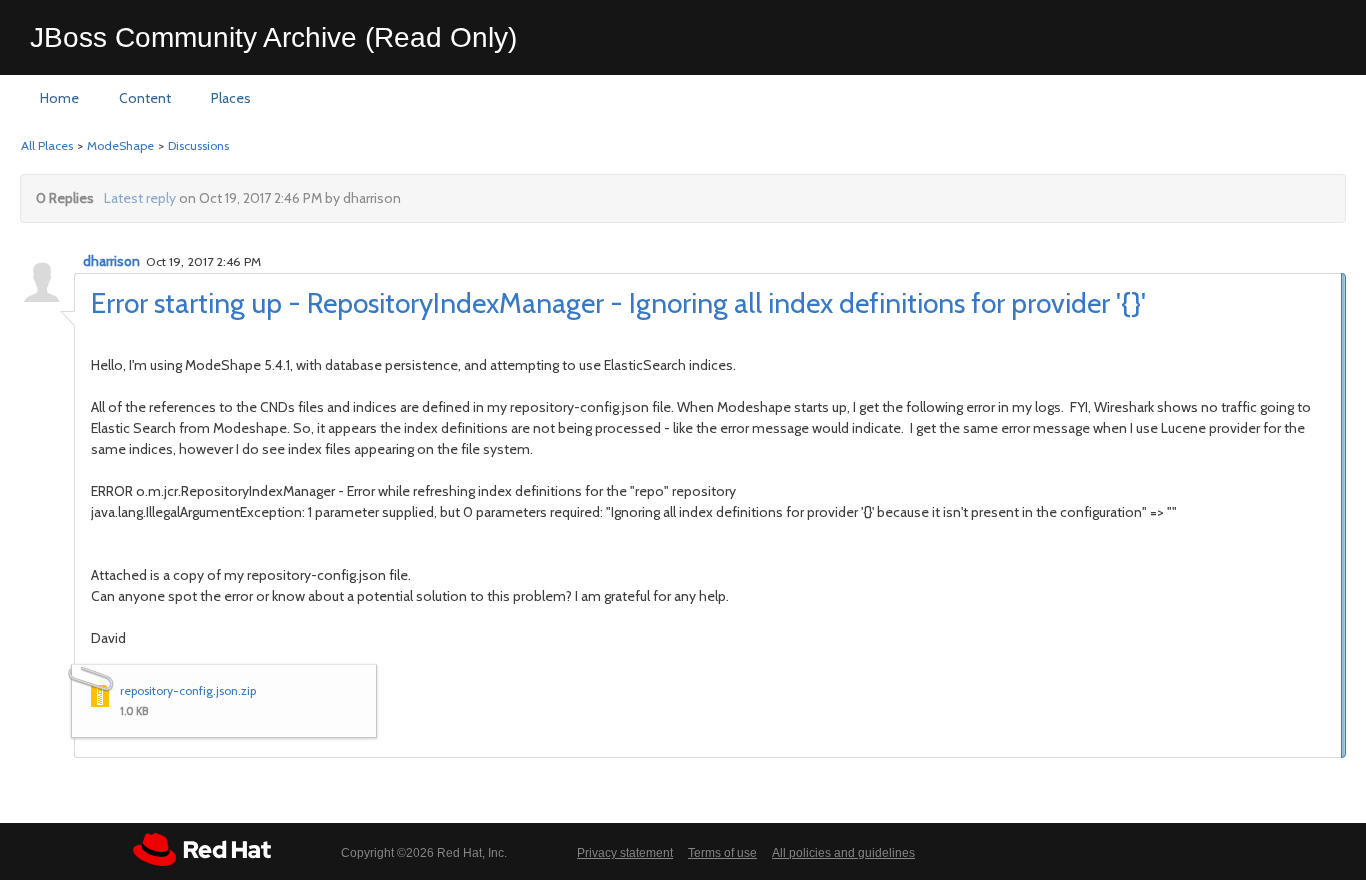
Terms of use (722, 853)
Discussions (198, 145)
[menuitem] (59, 99)
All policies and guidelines (843, 853)
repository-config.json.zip (188, 690)
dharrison (111, 261)
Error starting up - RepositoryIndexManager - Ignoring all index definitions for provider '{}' (618, 303)
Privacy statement (625, 853)
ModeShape (120, 145)
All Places (47, 145)
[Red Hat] (202, 849)
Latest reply (140, 198)
